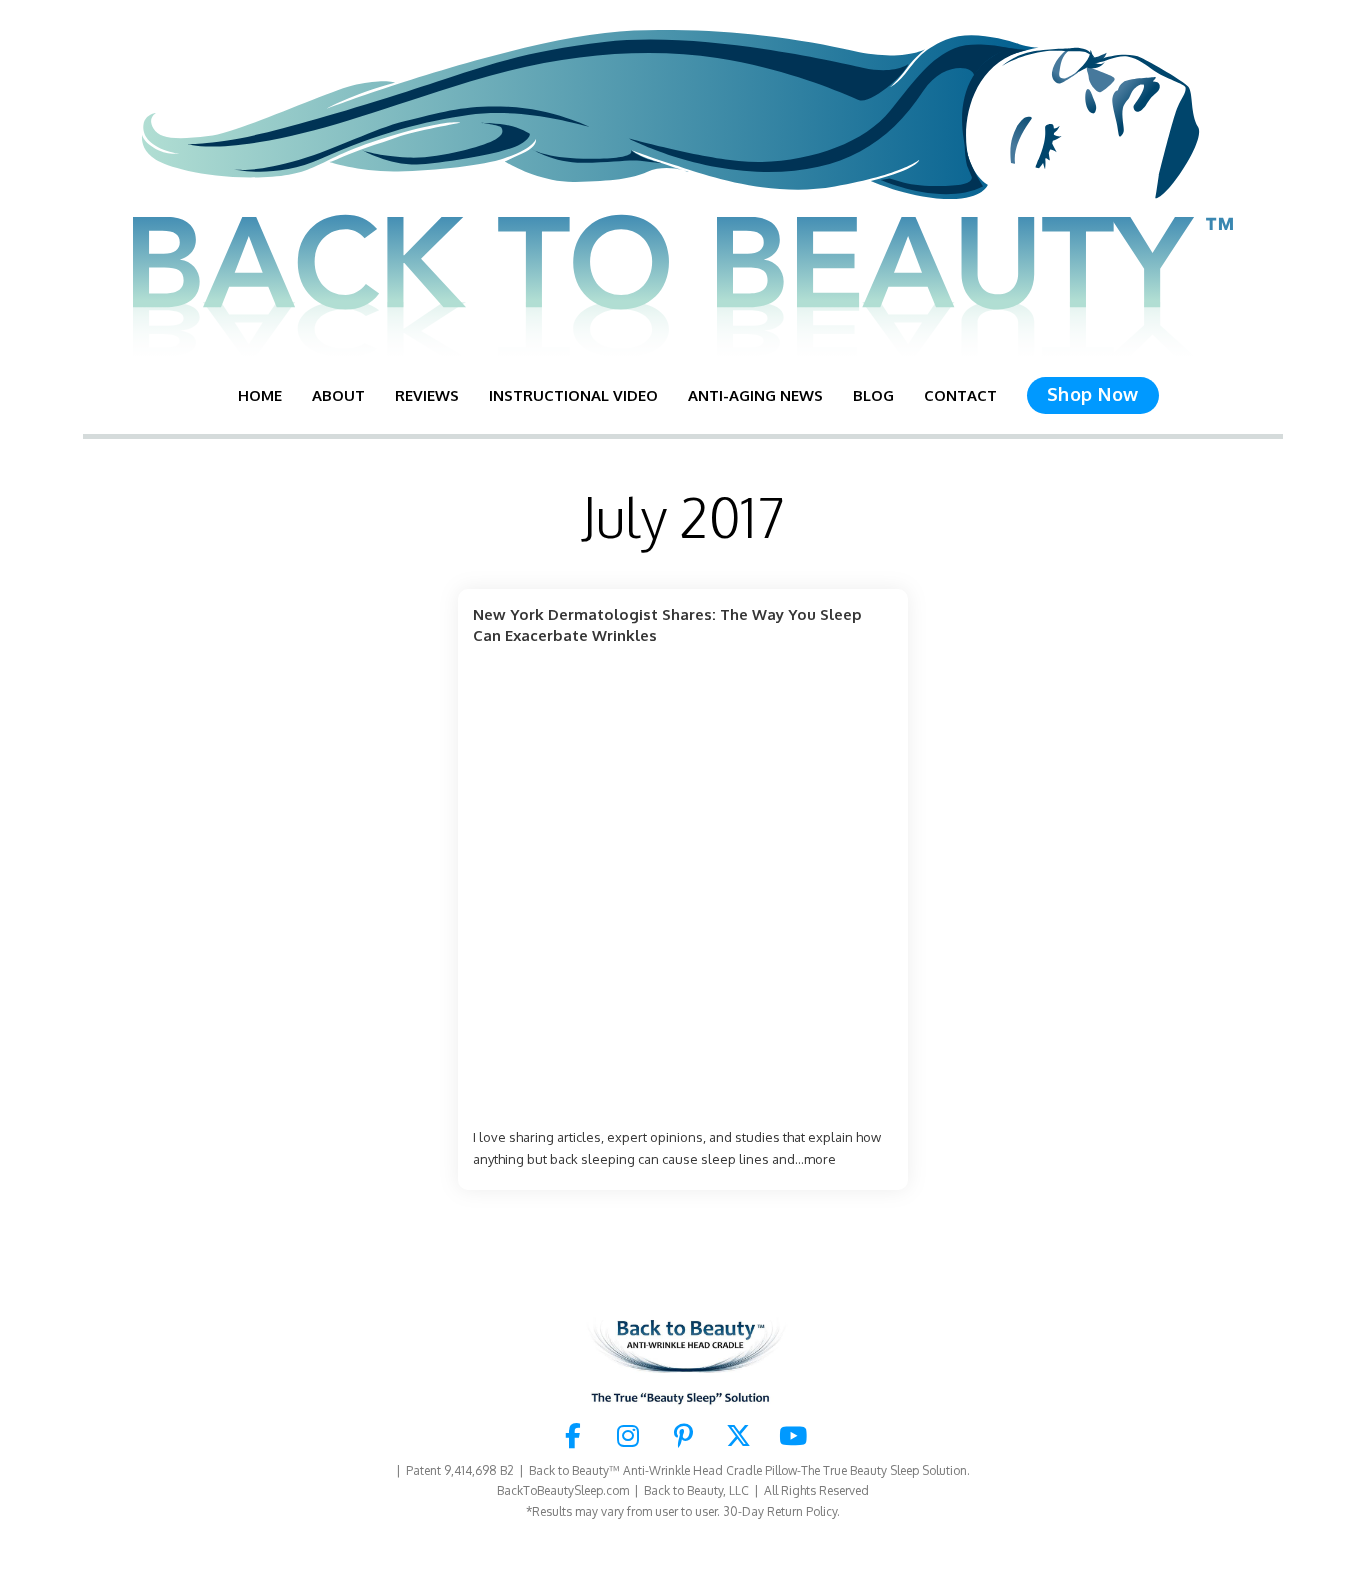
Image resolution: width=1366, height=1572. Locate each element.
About (338, 395)
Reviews (427, 395)
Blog (873, 395)
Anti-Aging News (755, 395)
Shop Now (1093, 394)
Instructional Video (573, 395)
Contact (960, 395)
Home (260, 395)
